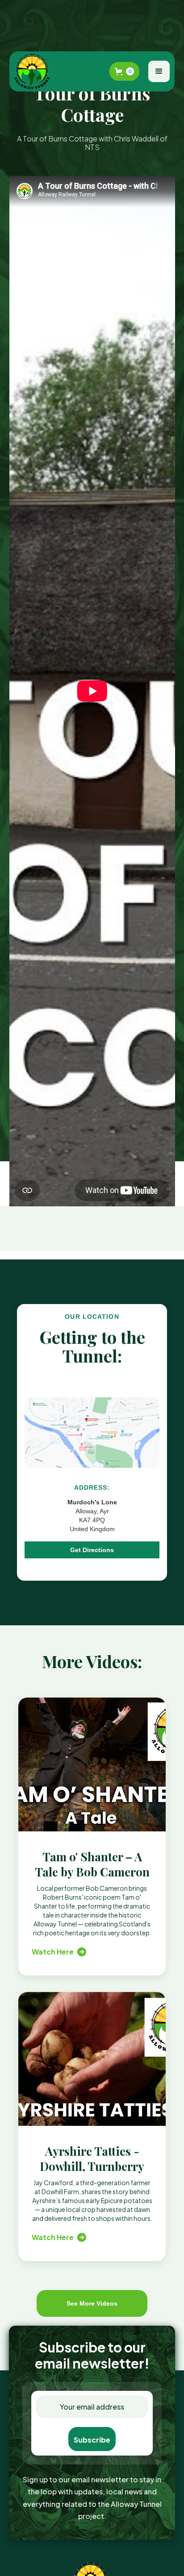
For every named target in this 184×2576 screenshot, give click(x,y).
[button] (124, 71)
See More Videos (92, 2303)
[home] (34, 71)
